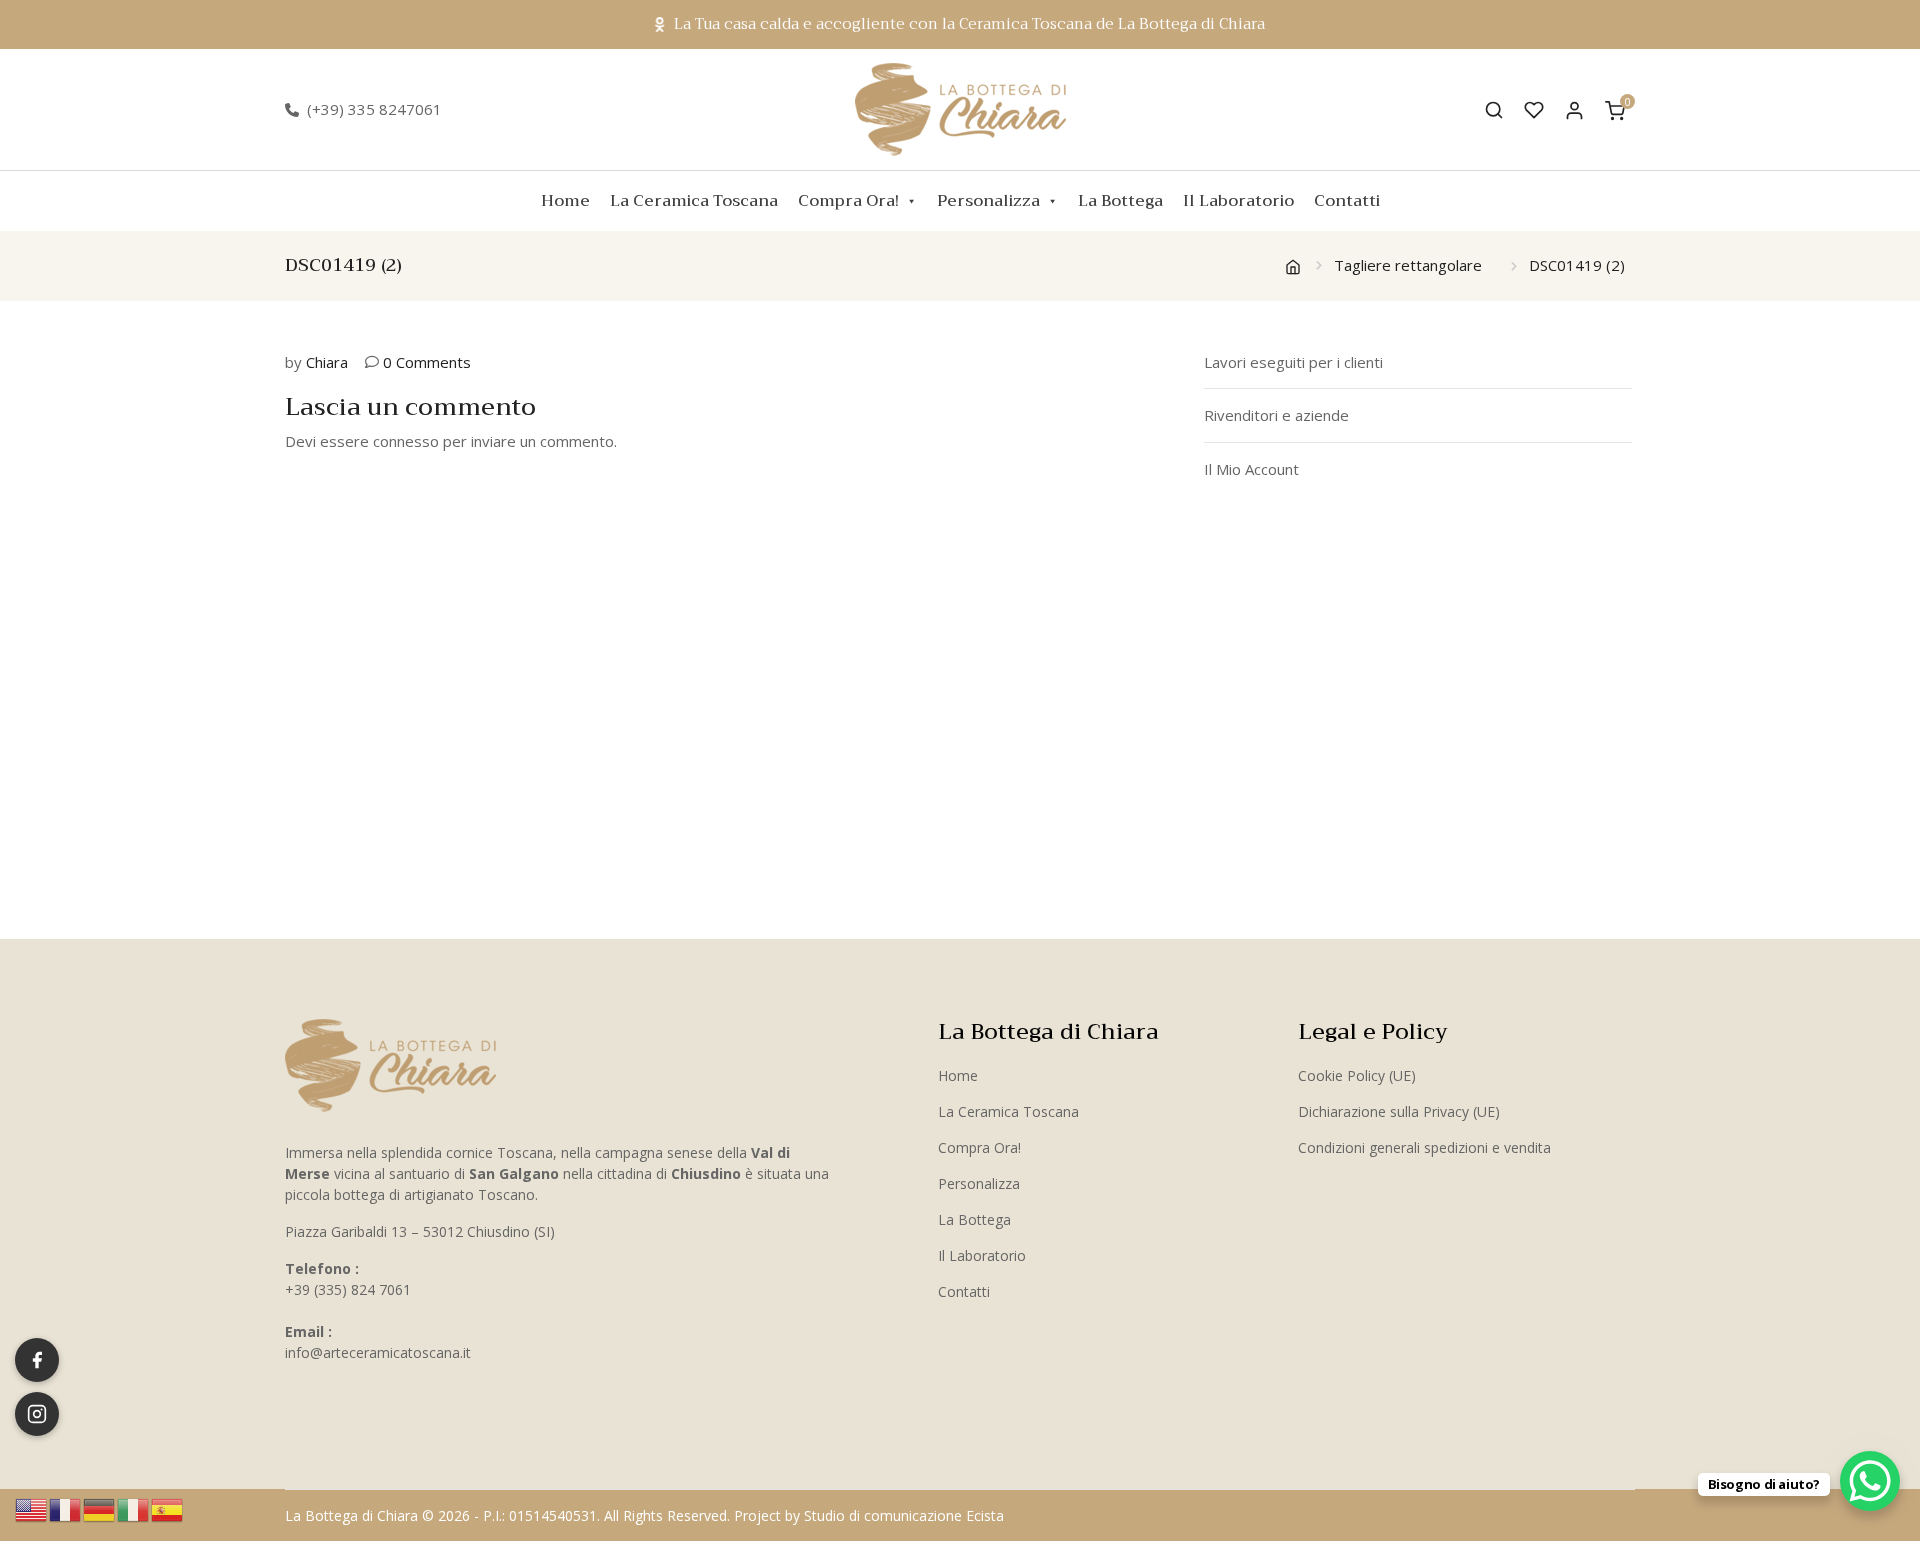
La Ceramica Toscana (694, 201)
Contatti (1347, 201)
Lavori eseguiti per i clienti (1293, 362)
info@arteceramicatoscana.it (378, 1352)
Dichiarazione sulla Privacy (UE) (1399, 1111)
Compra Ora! (848, 201)
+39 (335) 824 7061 (348, 1289)
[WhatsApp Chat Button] (1870, 1481)
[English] (32, 1508)
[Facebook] (37, 1360)
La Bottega (1120, 201)
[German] (100, 1508)
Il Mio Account (1251, 469)
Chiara (327, 362)
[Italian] (134, 1508)
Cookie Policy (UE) (1357, 1075)
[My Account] (1574, 109)
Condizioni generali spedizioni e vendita (1424, 1147)
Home (565, 201)
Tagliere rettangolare (1408, 265)
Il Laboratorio (1238, 201)
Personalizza (988, 201)
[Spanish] (168, 1508)
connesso (406, 441)
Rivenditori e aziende (1276, 415)
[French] (66, 1508)
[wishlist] (1534, 110)
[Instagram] (37, 1414)
